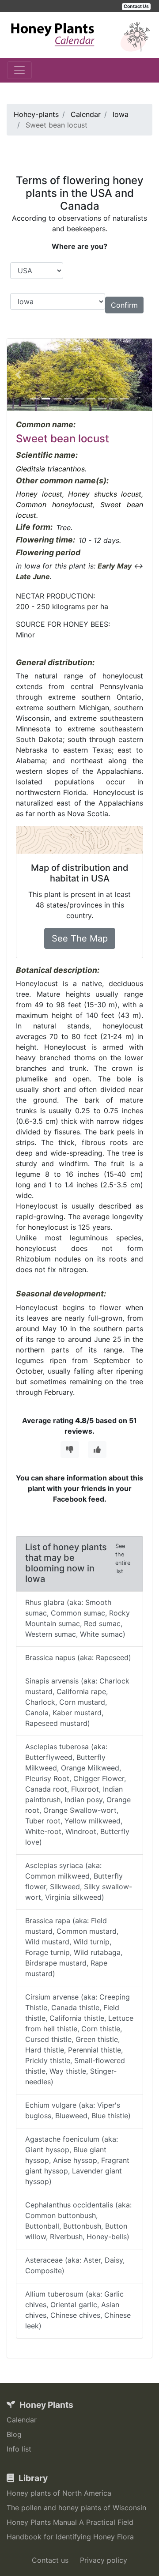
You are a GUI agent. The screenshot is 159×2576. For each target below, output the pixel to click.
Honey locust (39, 494)
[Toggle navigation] (19, 70)
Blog (14, 2434)
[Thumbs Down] (70, 1450)
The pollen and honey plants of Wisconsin (76, 2508)
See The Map (80, 938)
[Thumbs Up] (97, 1450)
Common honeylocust (54, 505)
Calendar (22, 2420)
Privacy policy (104, 2560)
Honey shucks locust (105, 494)
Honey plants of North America (59, 2493)
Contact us (50, 2560)
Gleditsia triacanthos (50, 469)
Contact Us (136, 6)
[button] (18, 375)
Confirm (124, 305)
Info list (19, 2449)
